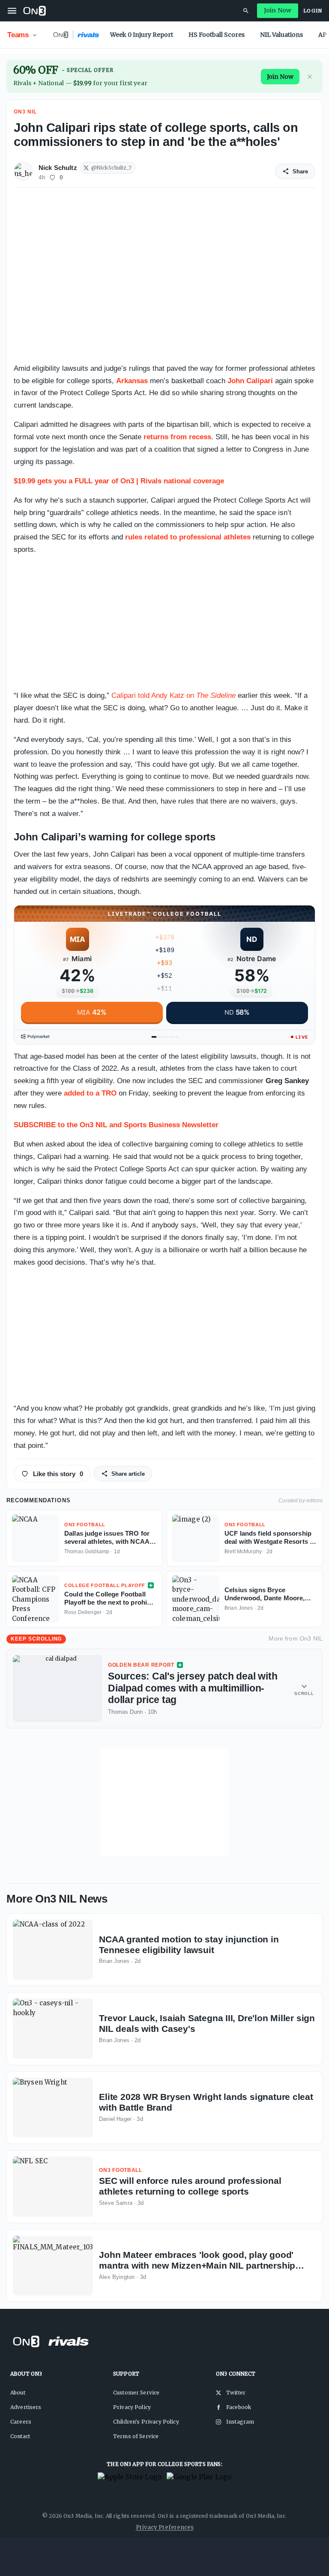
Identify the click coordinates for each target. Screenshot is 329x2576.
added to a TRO (90, 1093)
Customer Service (136, 2393)
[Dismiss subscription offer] (310, 77)
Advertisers (26, 2407)
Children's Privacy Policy (146, 2422)
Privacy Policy (132, 2407)
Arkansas (132, 381)
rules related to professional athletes (188, 537)
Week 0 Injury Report (142, 35)
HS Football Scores (217, 35)
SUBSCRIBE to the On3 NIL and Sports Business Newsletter (116, 1125)
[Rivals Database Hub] (246, 11)
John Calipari (250, 381)
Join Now (278, 10)
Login (313, 11)
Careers (21, 2422)
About (18, 2393)
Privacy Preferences (165, 2527)
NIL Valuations (281, 35)
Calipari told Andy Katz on (173, 695)
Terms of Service (136, 2436)
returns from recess (177, 437)
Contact (20, 2436)
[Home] (34, 11)
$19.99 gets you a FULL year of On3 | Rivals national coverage (119, 481)
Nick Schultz (58, 168)
